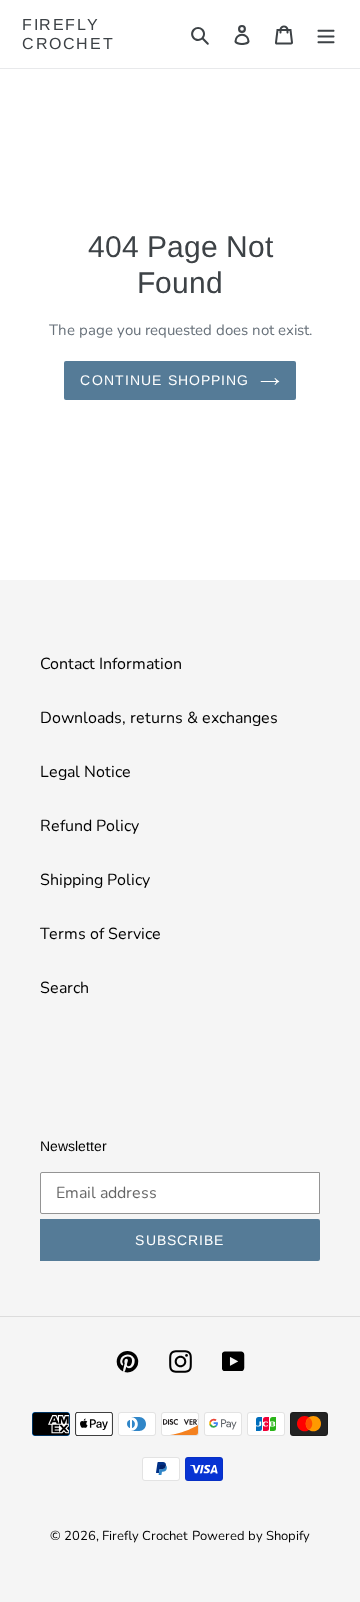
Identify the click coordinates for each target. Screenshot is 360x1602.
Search (64, 988)
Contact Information (111, 664)
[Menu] (326, 34)
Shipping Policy (95, 880)
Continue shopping (164, 380)
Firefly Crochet (68, 34)
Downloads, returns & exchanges (159, 718)
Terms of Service (100, 934)
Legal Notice (85, 772)
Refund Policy (89, 826)
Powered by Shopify (251, 1536)
